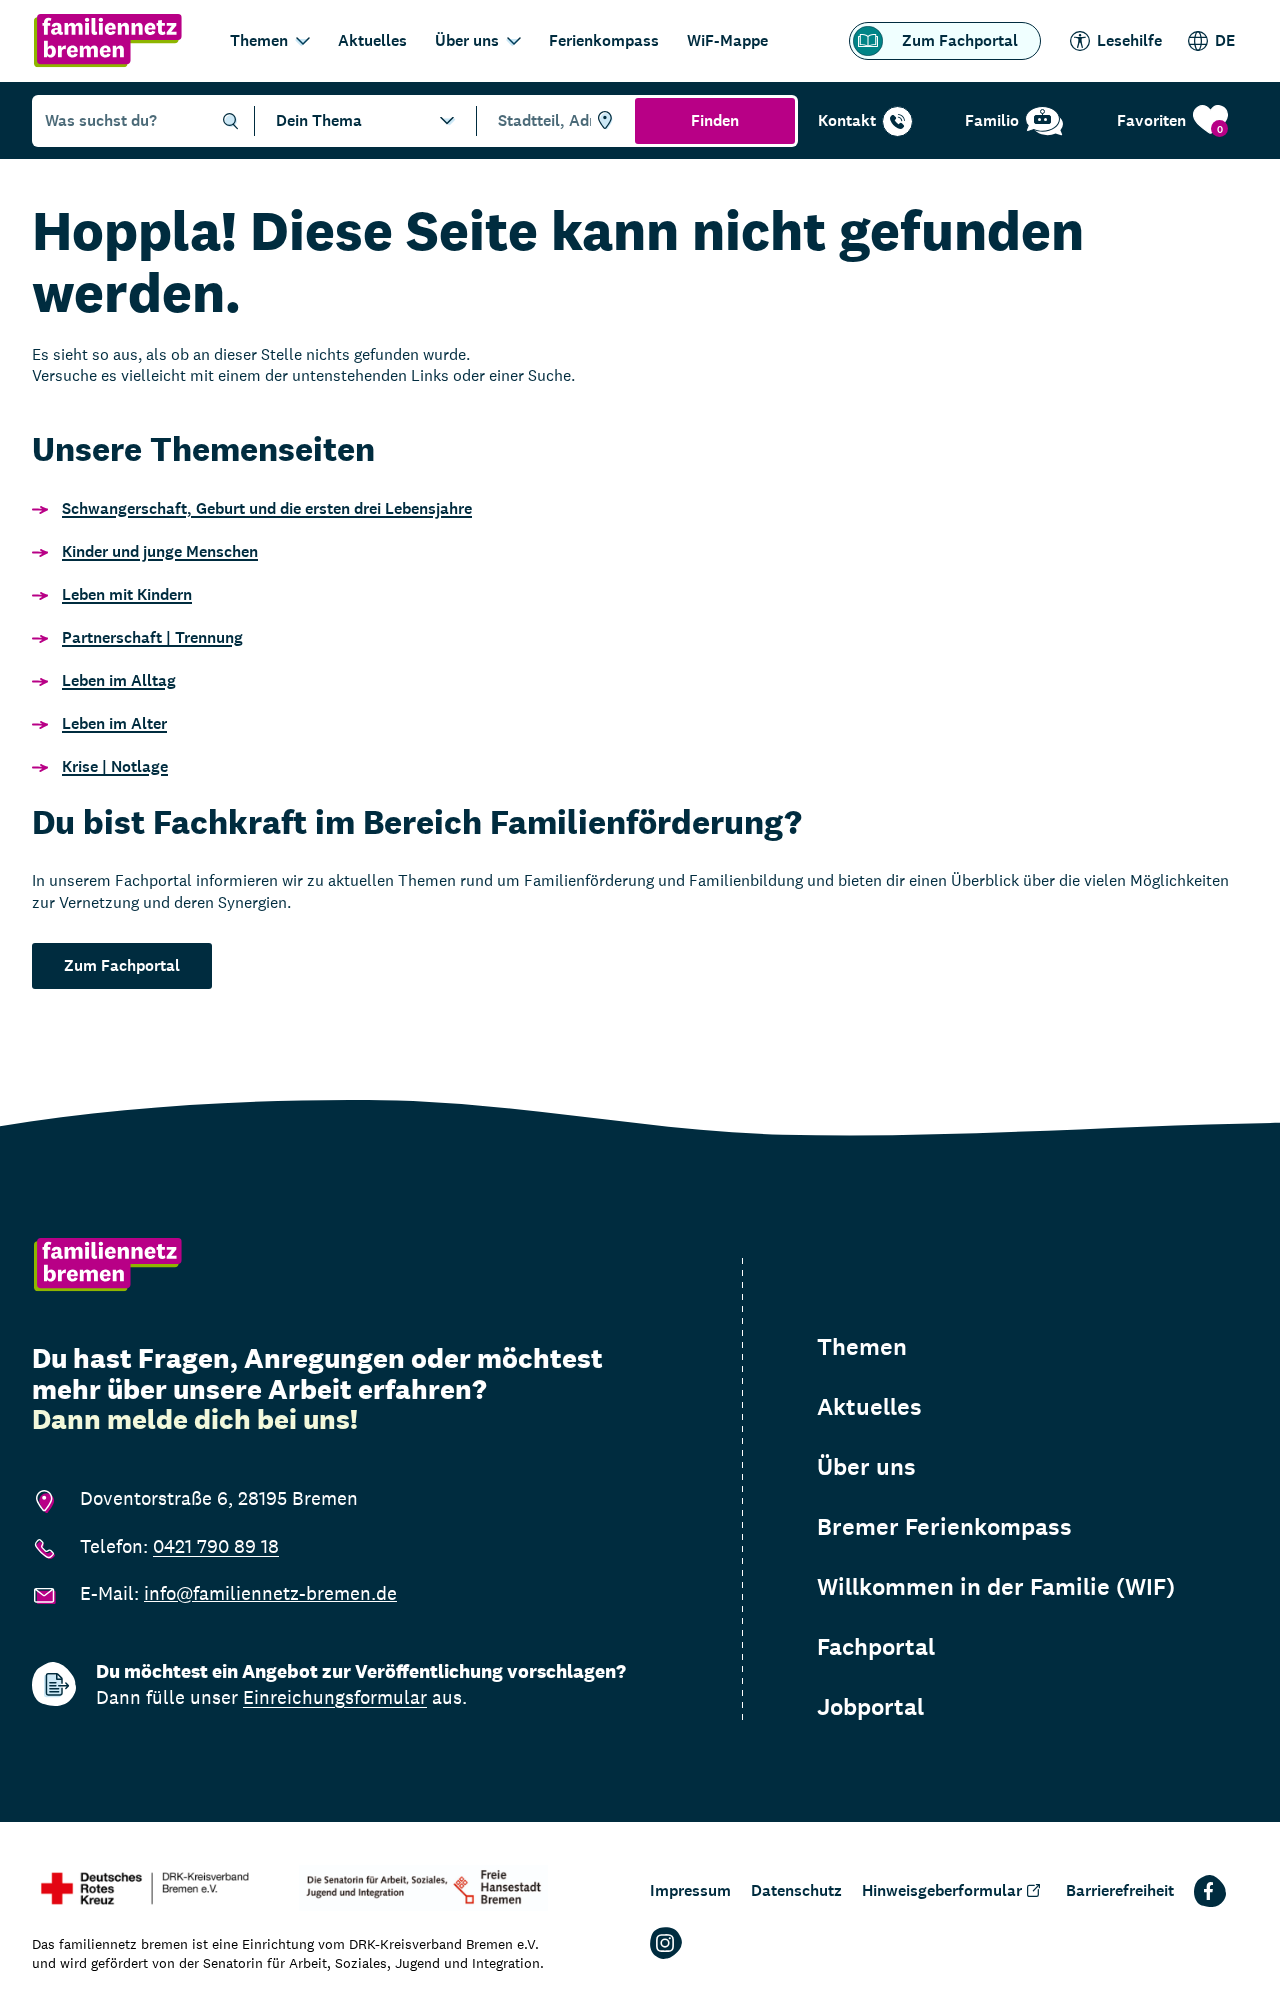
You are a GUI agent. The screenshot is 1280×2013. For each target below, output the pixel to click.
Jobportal (870, 1707)
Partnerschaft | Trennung (152, 637)
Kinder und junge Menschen (160, 551)
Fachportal (876, 1647)
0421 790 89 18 (216, 1546)
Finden (715, 120)
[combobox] (552, 121)
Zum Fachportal (960, 40)
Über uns (467, 40)
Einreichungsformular (335, 1697)
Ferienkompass (604, 40)
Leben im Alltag (119, 680)
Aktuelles (372, 40)
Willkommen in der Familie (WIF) (996, 1587)
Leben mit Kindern (127, 594)
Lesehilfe (1129, 40)
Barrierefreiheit (1120, 1890)
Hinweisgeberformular (942, 1890)
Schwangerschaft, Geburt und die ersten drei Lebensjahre (267, 508)
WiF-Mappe (727, 40)
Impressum (690, 1890)
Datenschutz (796, 1890)
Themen (259, 40)
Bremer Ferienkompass (944, 1527)
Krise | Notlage (115, 766)
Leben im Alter (114, 723)
